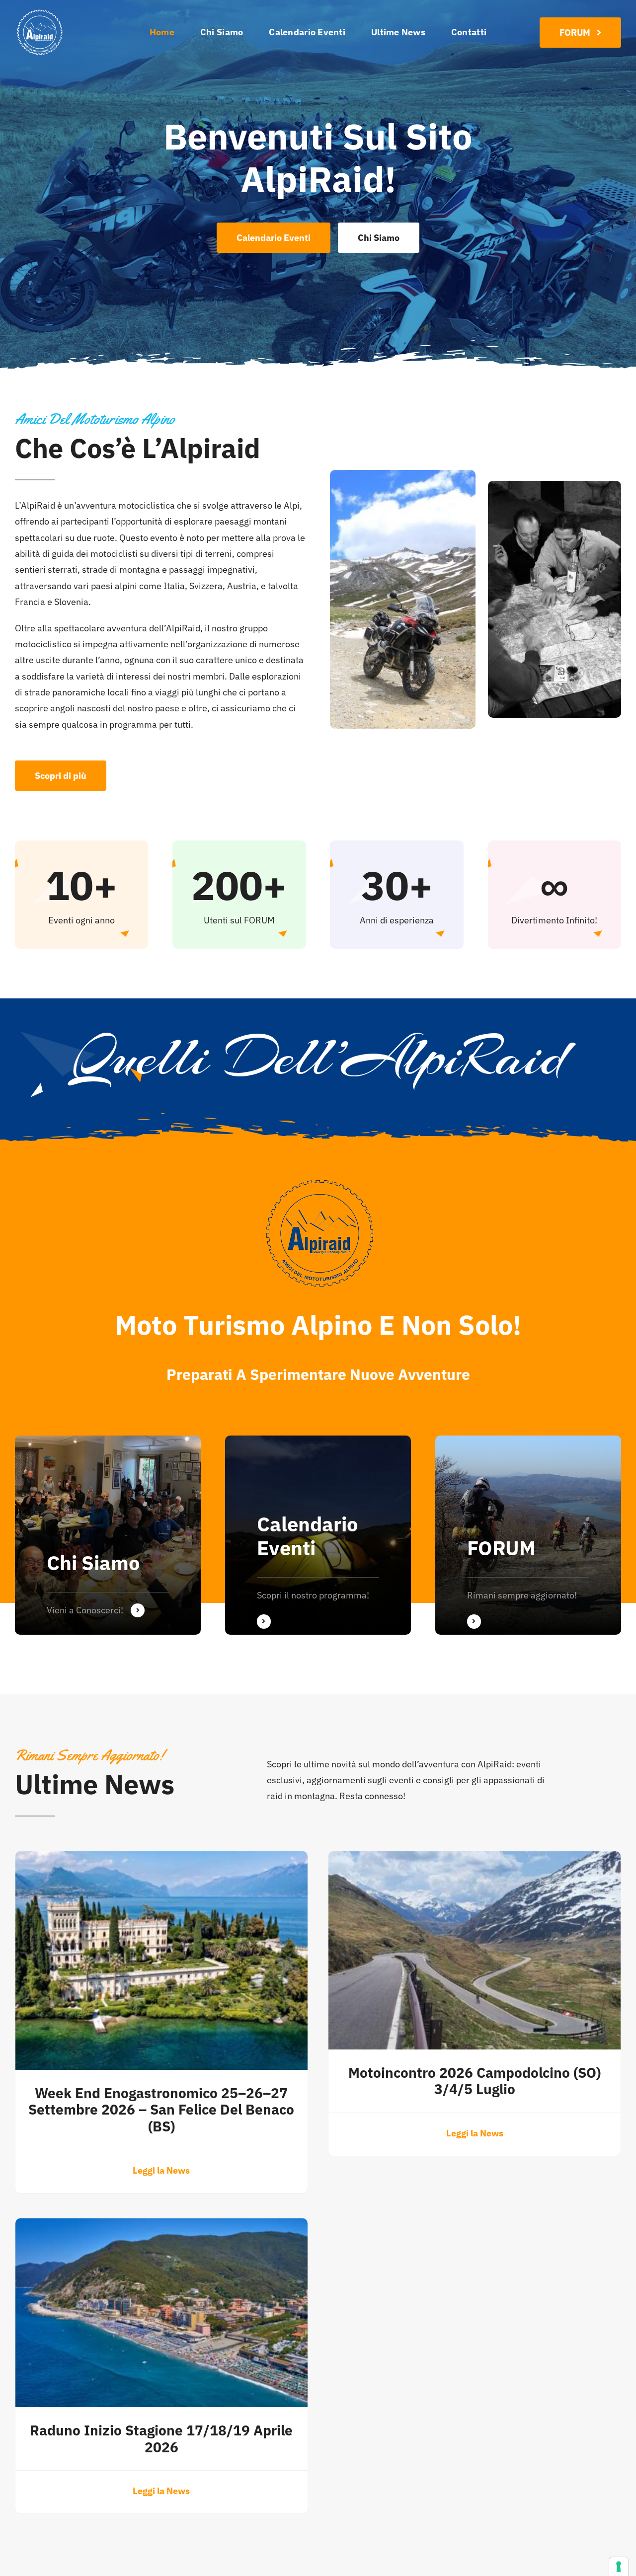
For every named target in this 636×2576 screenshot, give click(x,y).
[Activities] (318, 1535)
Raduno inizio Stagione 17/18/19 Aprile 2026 (161, 2439)
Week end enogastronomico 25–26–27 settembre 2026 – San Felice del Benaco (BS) (161, 2110)
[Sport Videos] (108, 1535)
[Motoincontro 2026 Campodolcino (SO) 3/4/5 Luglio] (475, 1859)
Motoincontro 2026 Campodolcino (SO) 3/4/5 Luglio (475, 2081)
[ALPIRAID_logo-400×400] (40, 12)
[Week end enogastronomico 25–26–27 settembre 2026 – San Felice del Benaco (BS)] (161, 1859)
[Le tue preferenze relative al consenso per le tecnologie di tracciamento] (619, 2567)
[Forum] (528, 1535)
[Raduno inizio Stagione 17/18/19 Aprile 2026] (161, 2226)
